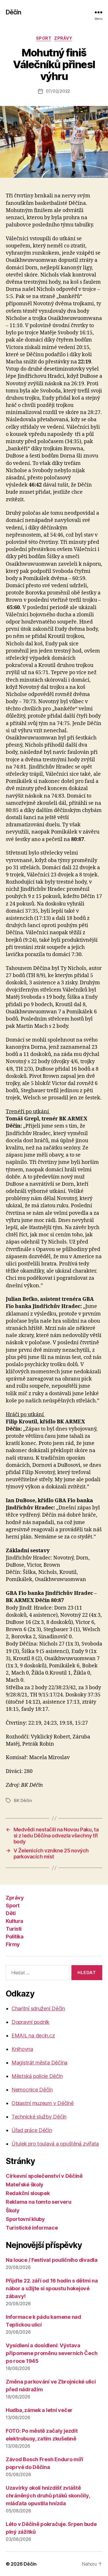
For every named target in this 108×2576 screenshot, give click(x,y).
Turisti (14, 1929)
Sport (44, 38)
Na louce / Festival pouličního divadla (52, 2260)
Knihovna (22, 2049)
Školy (13, 2210)
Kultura (15, 1921)
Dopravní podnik (31, 2022)
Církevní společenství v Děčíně (44, 2176)
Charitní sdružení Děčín (38, 2008)
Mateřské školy (25, 2185)
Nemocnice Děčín (32, 2090)
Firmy (13, 1944)
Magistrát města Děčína (39, 2063)
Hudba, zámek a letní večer (39, 2410)
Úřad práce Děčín (32, 2130)
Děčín (13, 12)
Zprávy (63, 38)
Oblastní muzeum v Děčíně (43, 2103)
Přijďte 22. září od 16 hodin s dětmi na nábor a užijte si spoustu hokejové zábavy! (52, 2288)
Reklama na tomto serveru (39, 2202)
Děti (11, 1913)
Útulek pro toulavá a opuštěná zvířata (55, 2144)
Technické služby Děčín (39, 2117)
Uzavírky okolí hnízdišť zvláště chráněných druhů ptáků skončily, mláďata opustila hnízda (48, 2496)
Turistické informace (32, 2228)
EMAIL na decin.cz (33, 2036)
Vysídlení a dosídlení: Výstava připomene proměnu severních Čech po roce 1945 (52, 2353)
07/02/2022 (58, 91)
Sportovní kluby (25, 2219)
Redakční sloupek (28, 2193)
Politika (15, 1937)
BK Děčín (23, 1800)
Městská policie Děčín (37, 2076)
